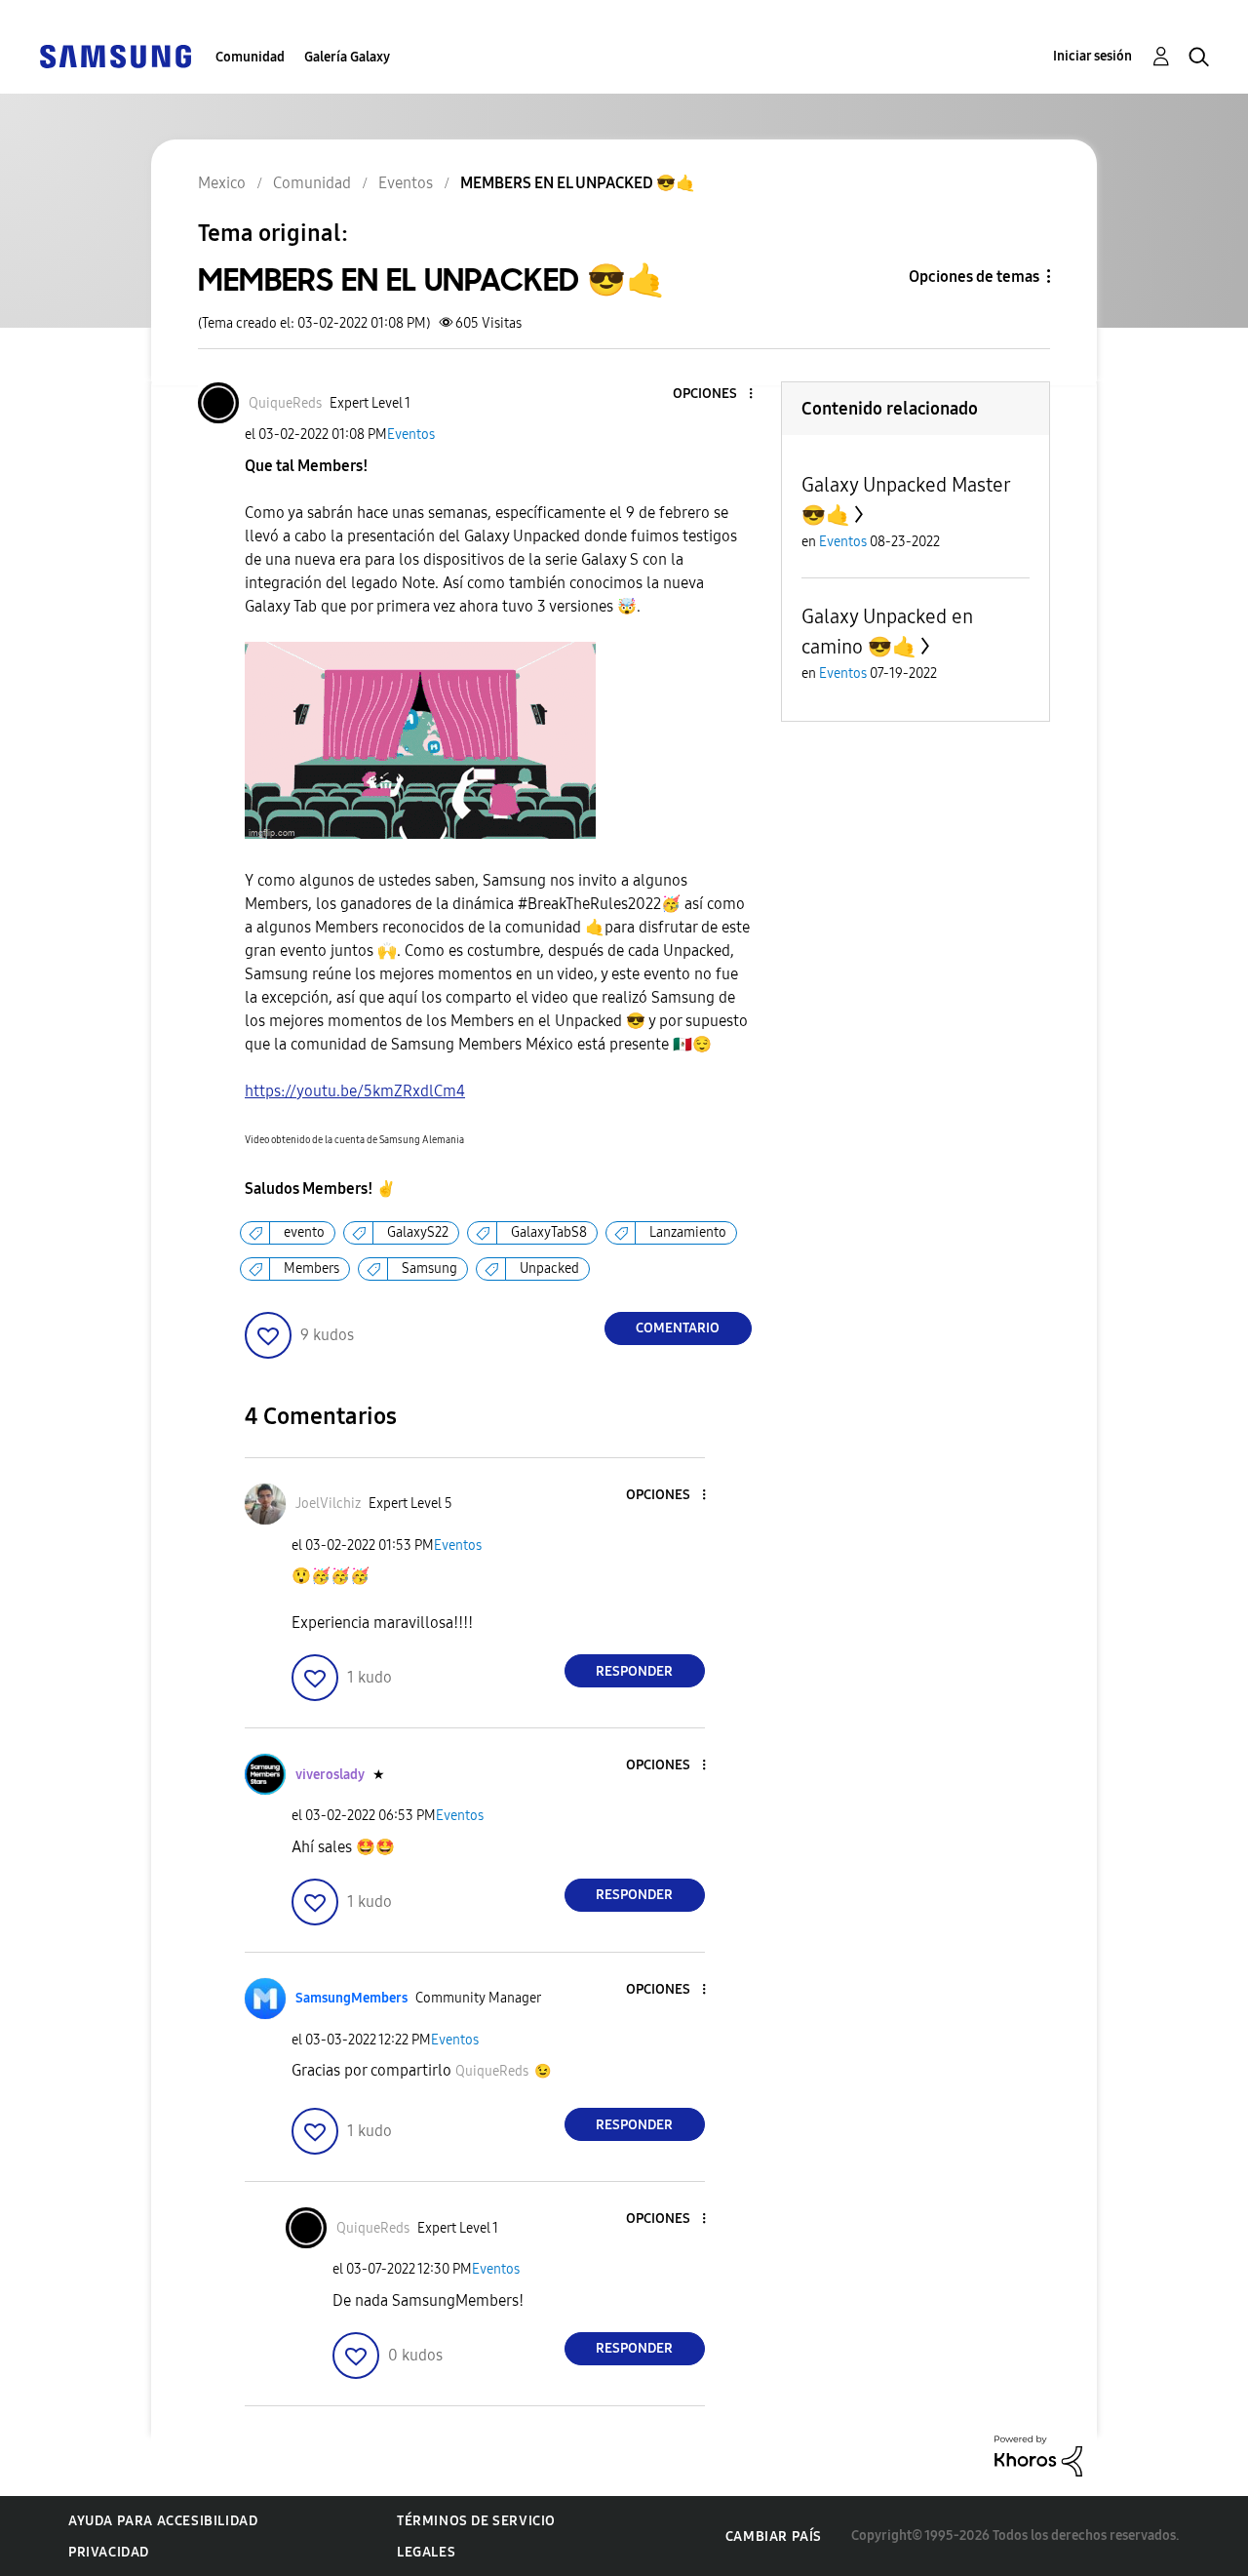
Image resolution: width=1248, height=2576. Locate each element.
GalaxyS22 (418, 1232)
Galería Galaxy (347, 57)
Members (312, 1268)
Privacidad (109, 2552)
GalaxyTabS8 (549, 1232)
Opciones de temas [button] (974, 277)
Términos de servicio (476, 2521)
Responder (634, 1671)
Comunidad (250, 57)
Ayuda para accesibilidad (163, 2521)
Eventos (411, 435)
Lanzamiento (688, 1232)
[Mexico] (115, 55)
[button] (718, 395)
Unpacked (549, 1268)
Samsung (429, 1268)
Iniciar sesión (1092, 56)
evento (304, 1232)
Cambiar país (774, 2536)
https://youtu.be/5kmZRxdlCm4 (355, 1091)
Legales (426, 2552)
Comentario (678, 1328)
